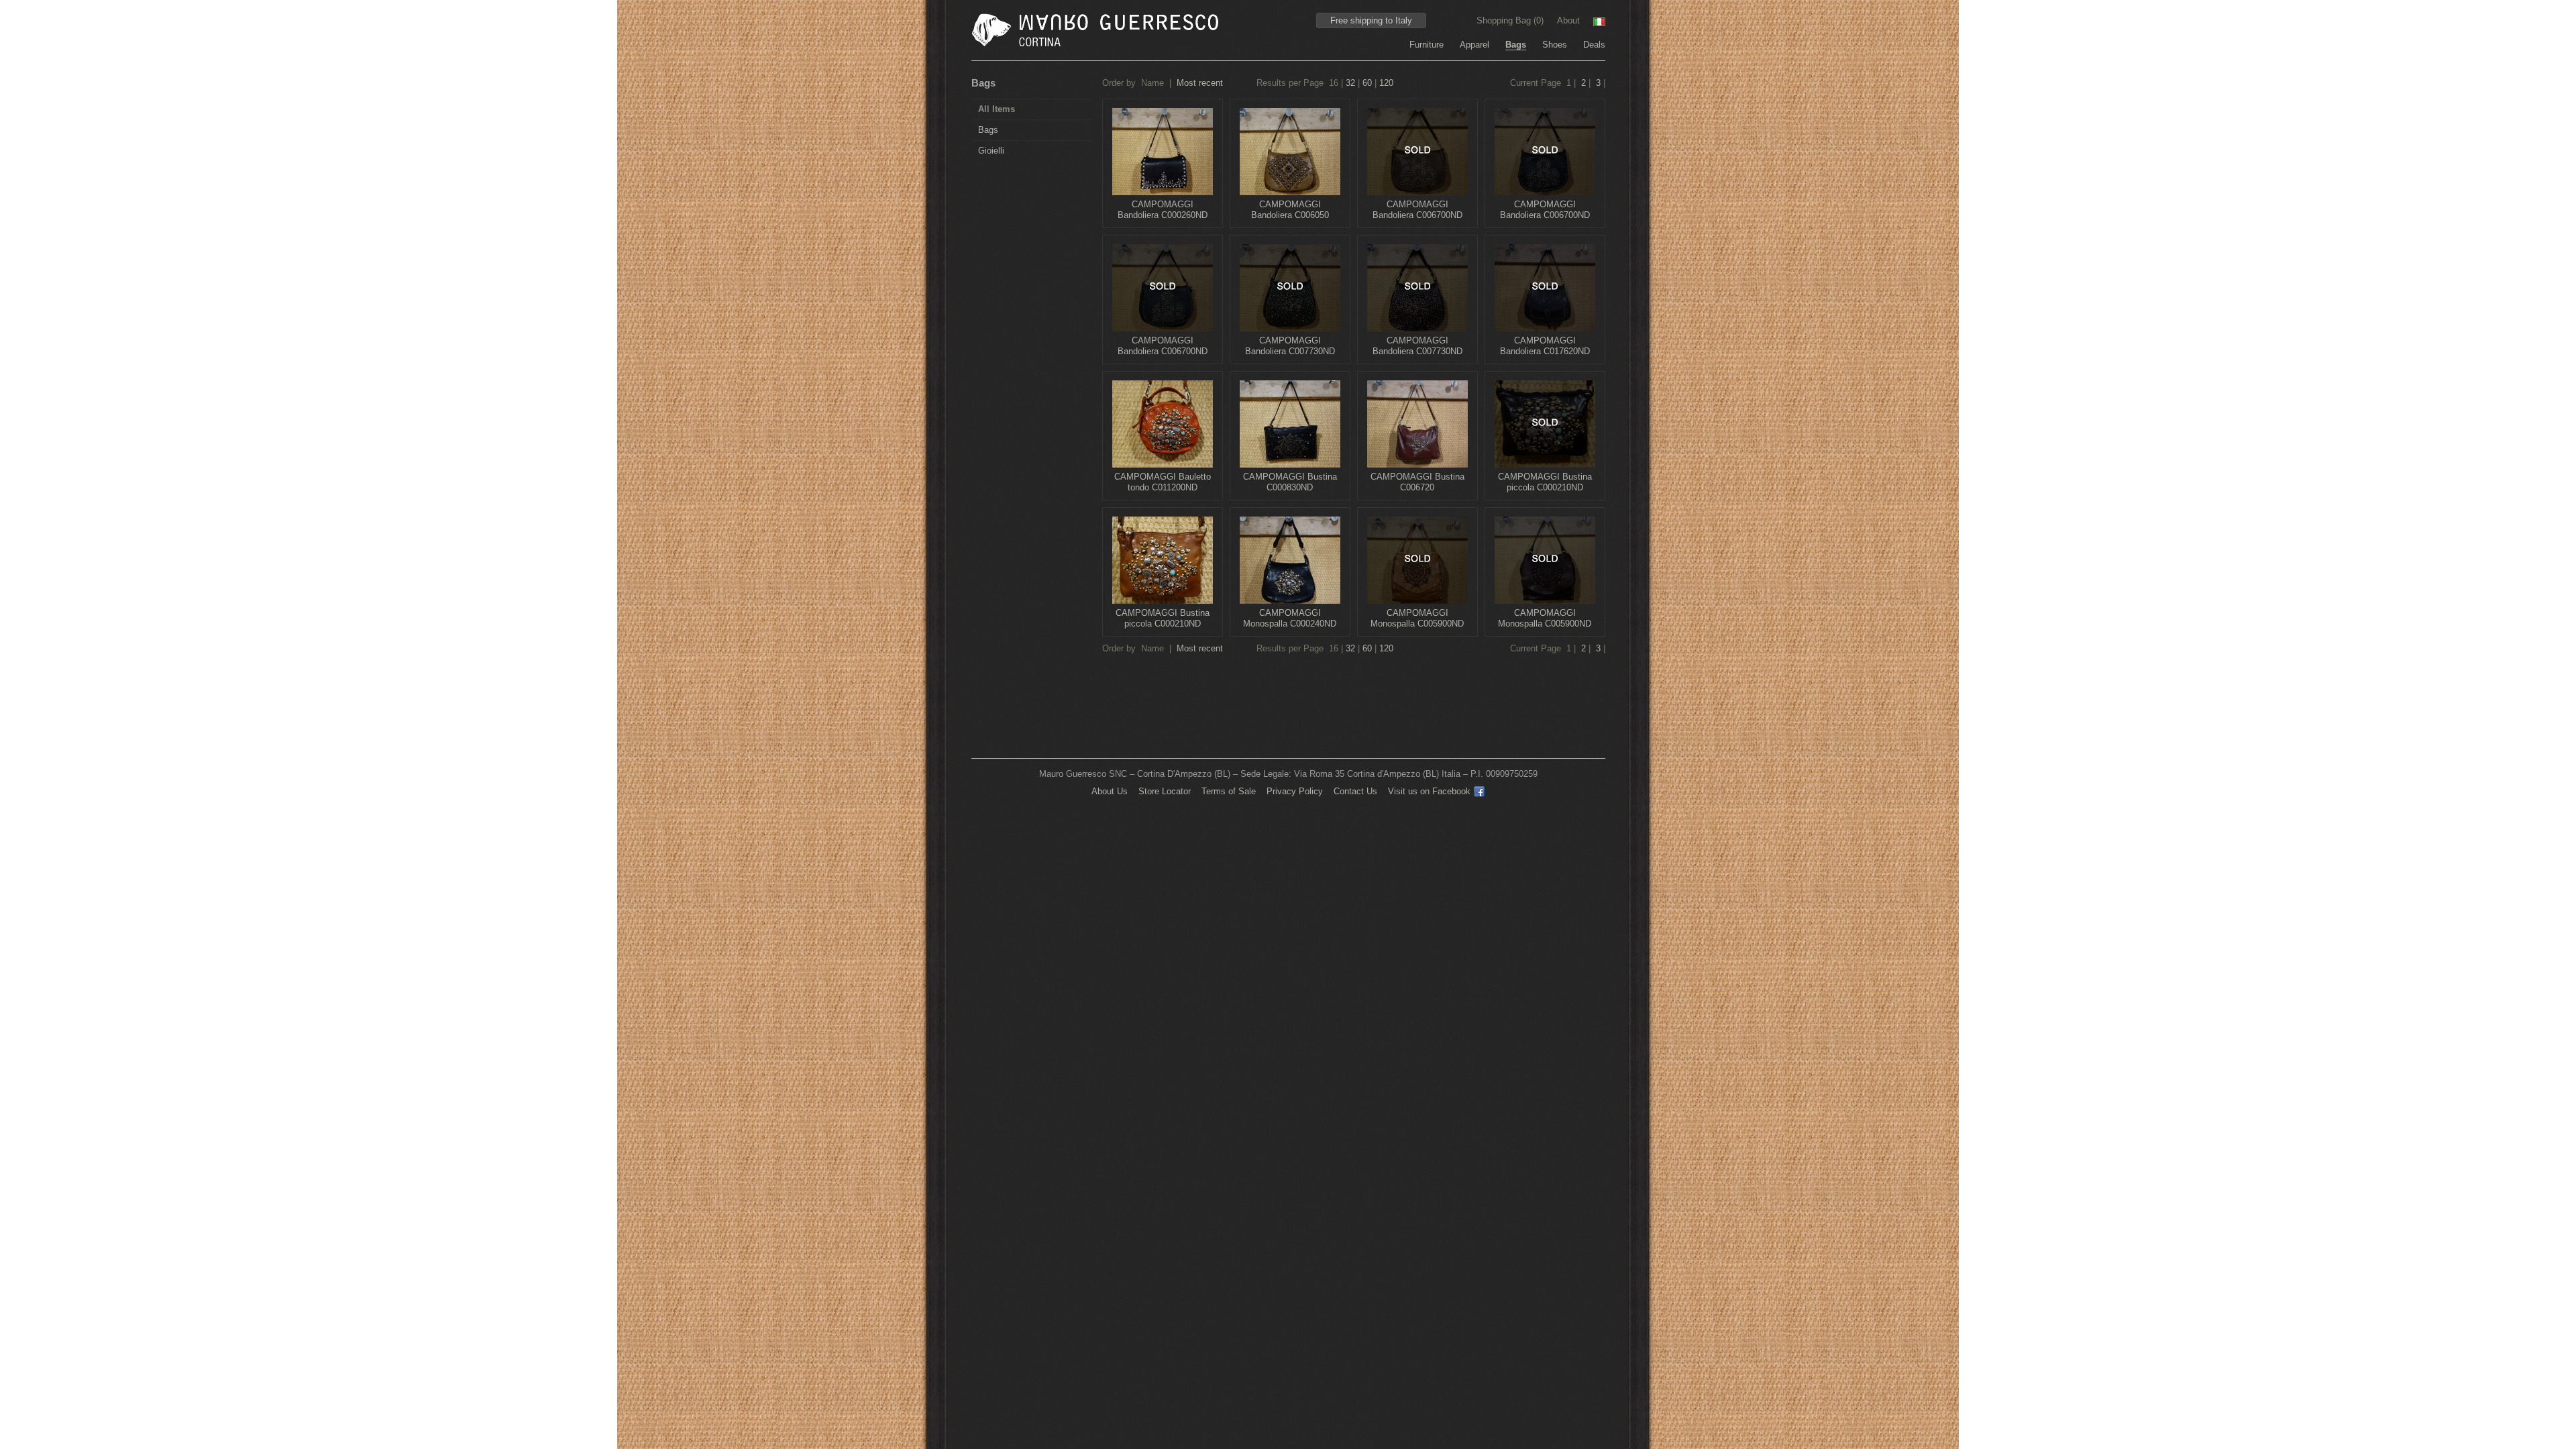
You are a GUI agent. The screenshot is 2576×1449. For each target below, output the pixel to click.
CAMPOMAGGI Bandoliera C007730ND (1290, 346)
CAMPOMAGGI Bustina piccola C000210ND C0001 (1545, 487)
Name (1152, 83)
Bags (1516, 45)
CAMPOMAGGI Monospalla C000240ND (1290, 618)
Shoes (1555, 45)
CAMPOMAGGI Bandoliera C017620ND (1545, 346)
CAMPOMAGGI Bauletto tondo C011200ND (1163, 482)
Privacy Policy (1295, 791)
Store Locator (1165, 791)
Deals (1594, 45)
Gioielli (991, 151)
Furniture (1427, 45)
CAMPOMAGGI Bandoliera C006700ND (1417, 210)
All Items (997, 109)
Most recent (1200, 83)
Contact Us (1355, 791)
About (1568, 20)
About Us (1110, 791)
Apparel (1474, 45)
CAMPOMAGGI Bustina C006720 (1417, 482)
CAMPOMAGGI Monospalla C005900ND (1417, 618)
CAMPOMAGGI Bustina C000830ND (1290, 482)
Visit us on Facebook (1429, 791)
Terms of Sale (1229, 791)
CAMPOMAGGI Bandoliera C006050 (1290, 210)
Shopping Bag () (1511, 20)
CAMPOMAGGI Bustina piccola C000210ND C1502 (1163, 624)
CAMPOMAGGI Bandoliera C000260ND (1163, 210)
